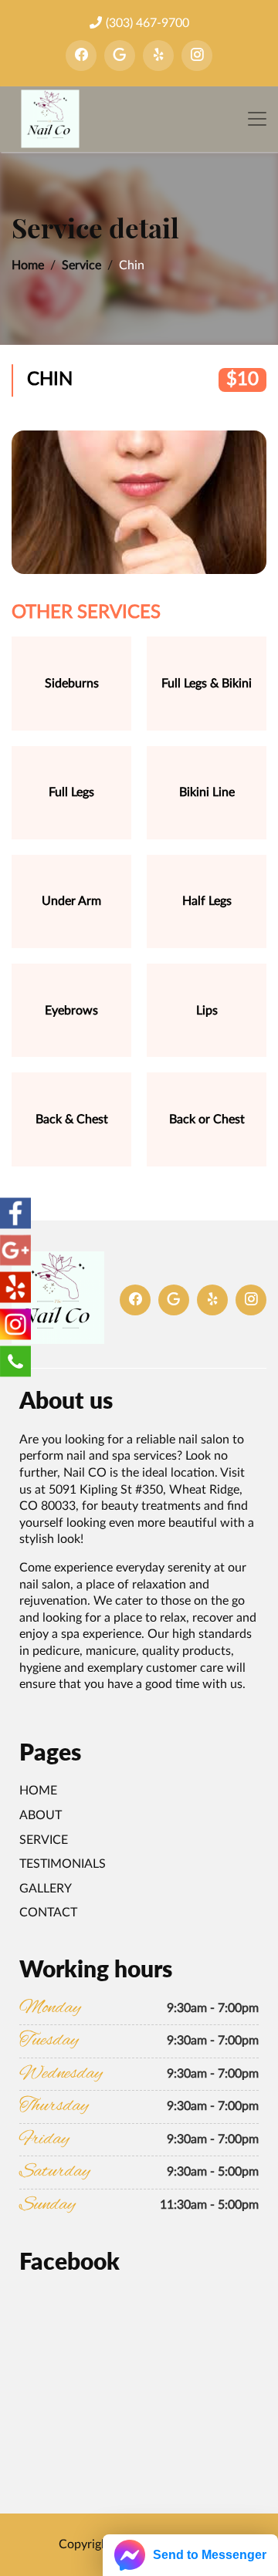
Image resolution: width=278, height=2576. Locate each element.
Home (28, 265)
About (41, 1815)
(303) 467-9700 (147, 23)
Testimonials (63, 1864)
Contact (48, 1913)
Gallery (46, 1889)
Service (81, 265)
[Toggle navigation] (257, 119)
